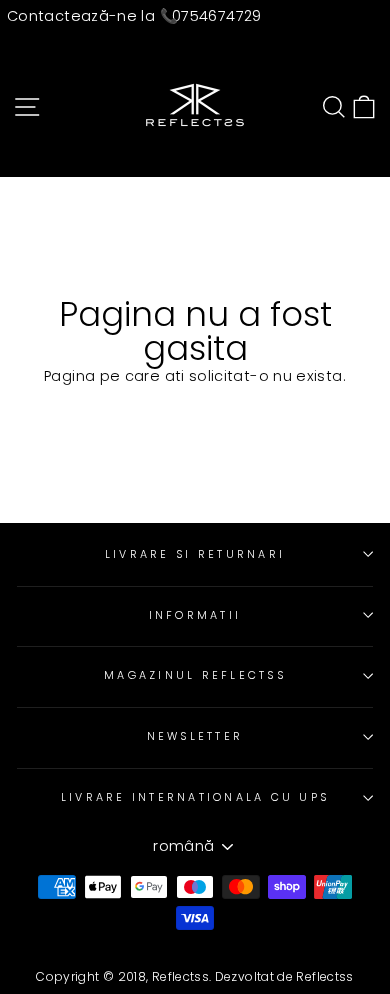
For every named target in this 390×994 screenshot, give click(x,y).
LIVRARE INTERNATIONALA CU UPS (195, 797)
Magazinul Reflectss (195, 675)
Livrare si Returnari (195, 554)
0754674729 (217, 16)
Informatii (195, 615)
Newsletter (195, 736)
